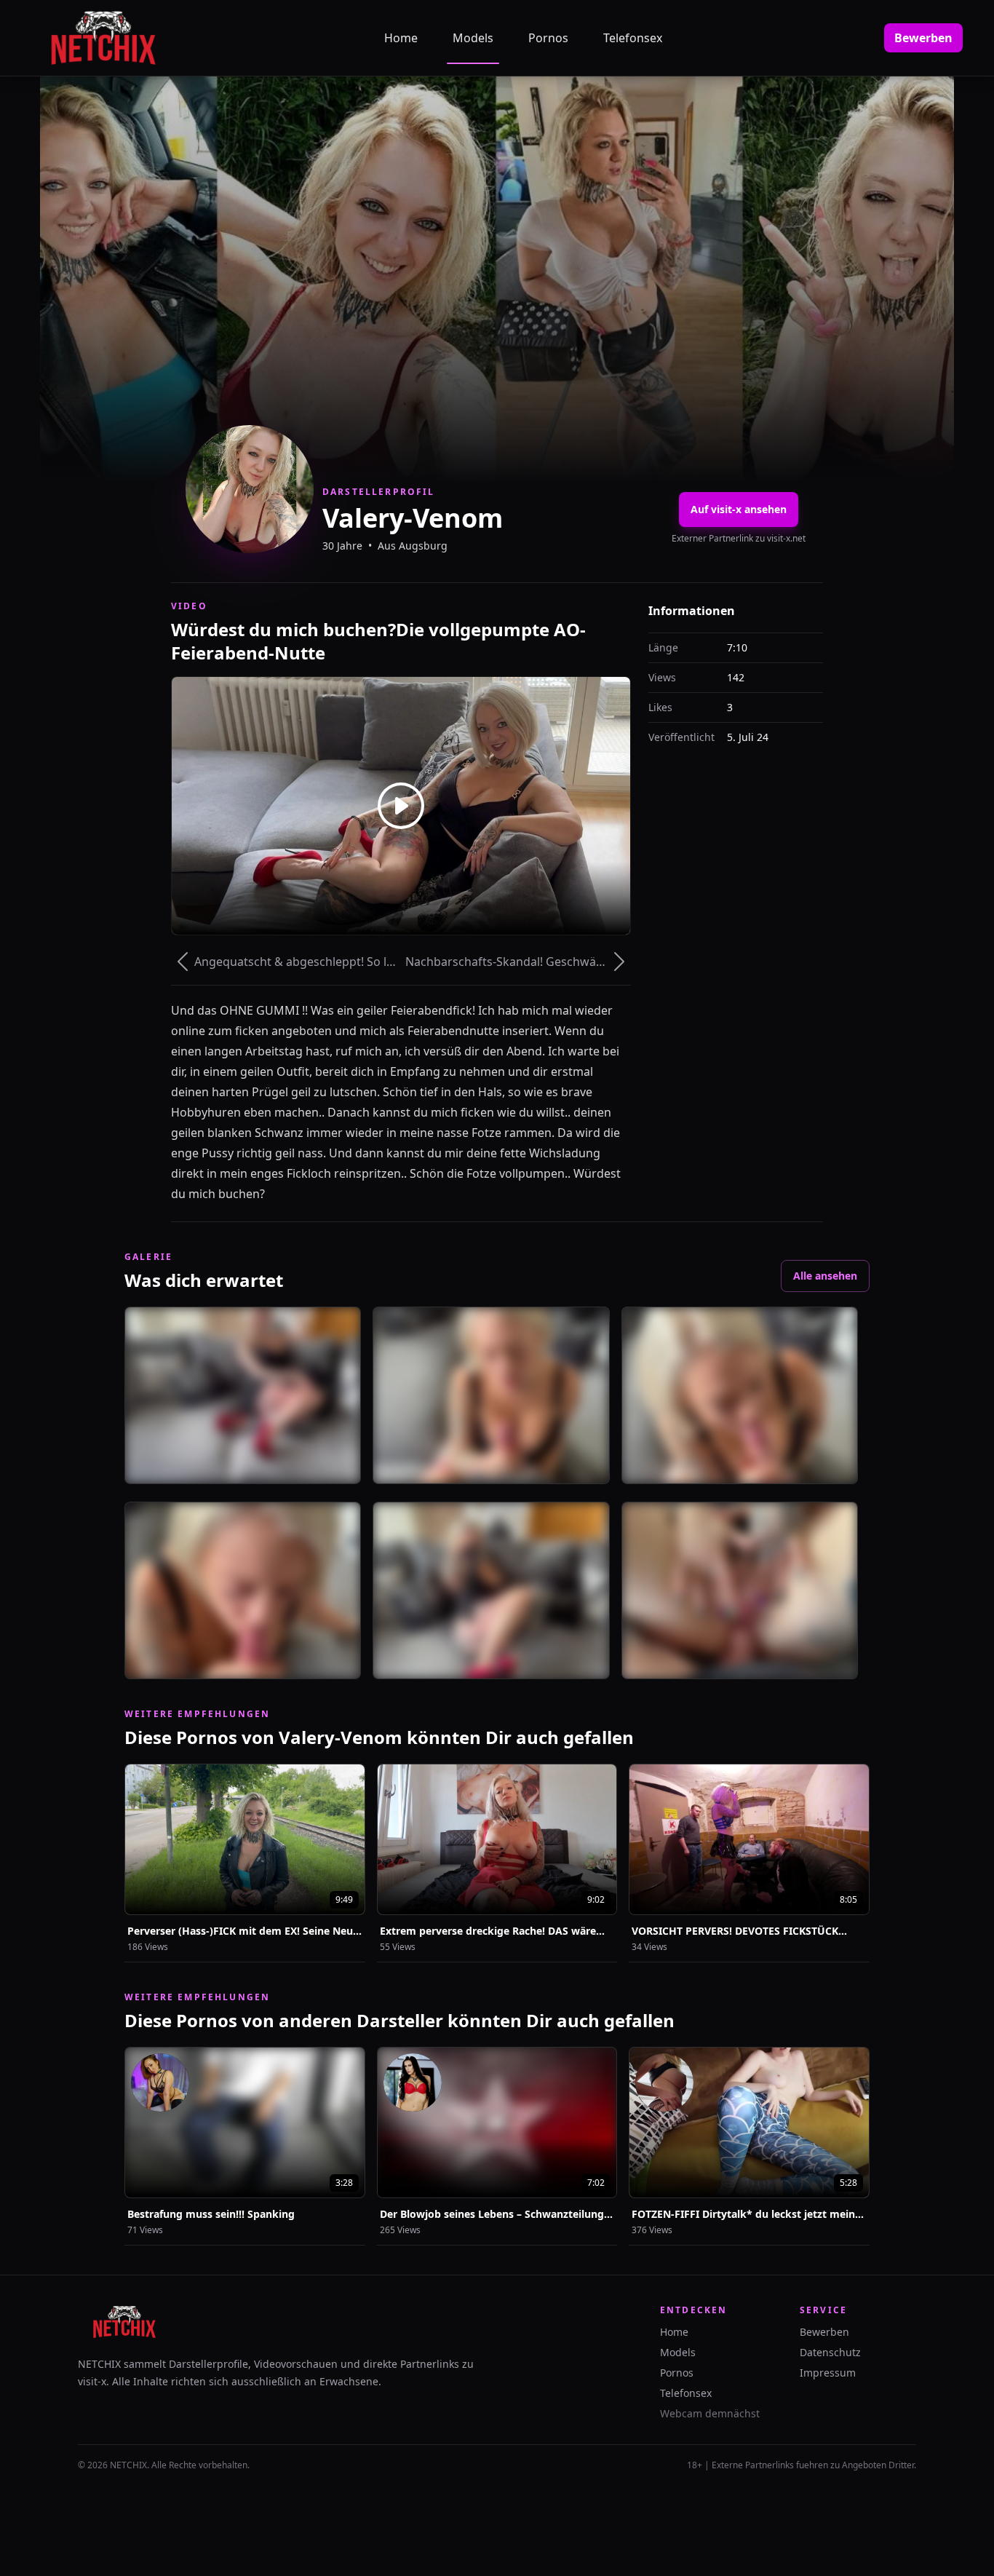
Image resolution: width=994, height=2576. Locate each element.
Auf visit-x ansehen (739, 509)
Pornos (548, 38)
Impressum (828, 2373)
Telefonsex (633, 38)
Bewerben (923, 38)
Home (401, 38)
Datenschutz (830, 2352)
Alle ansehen (825, 1276)
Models (473, 38)
